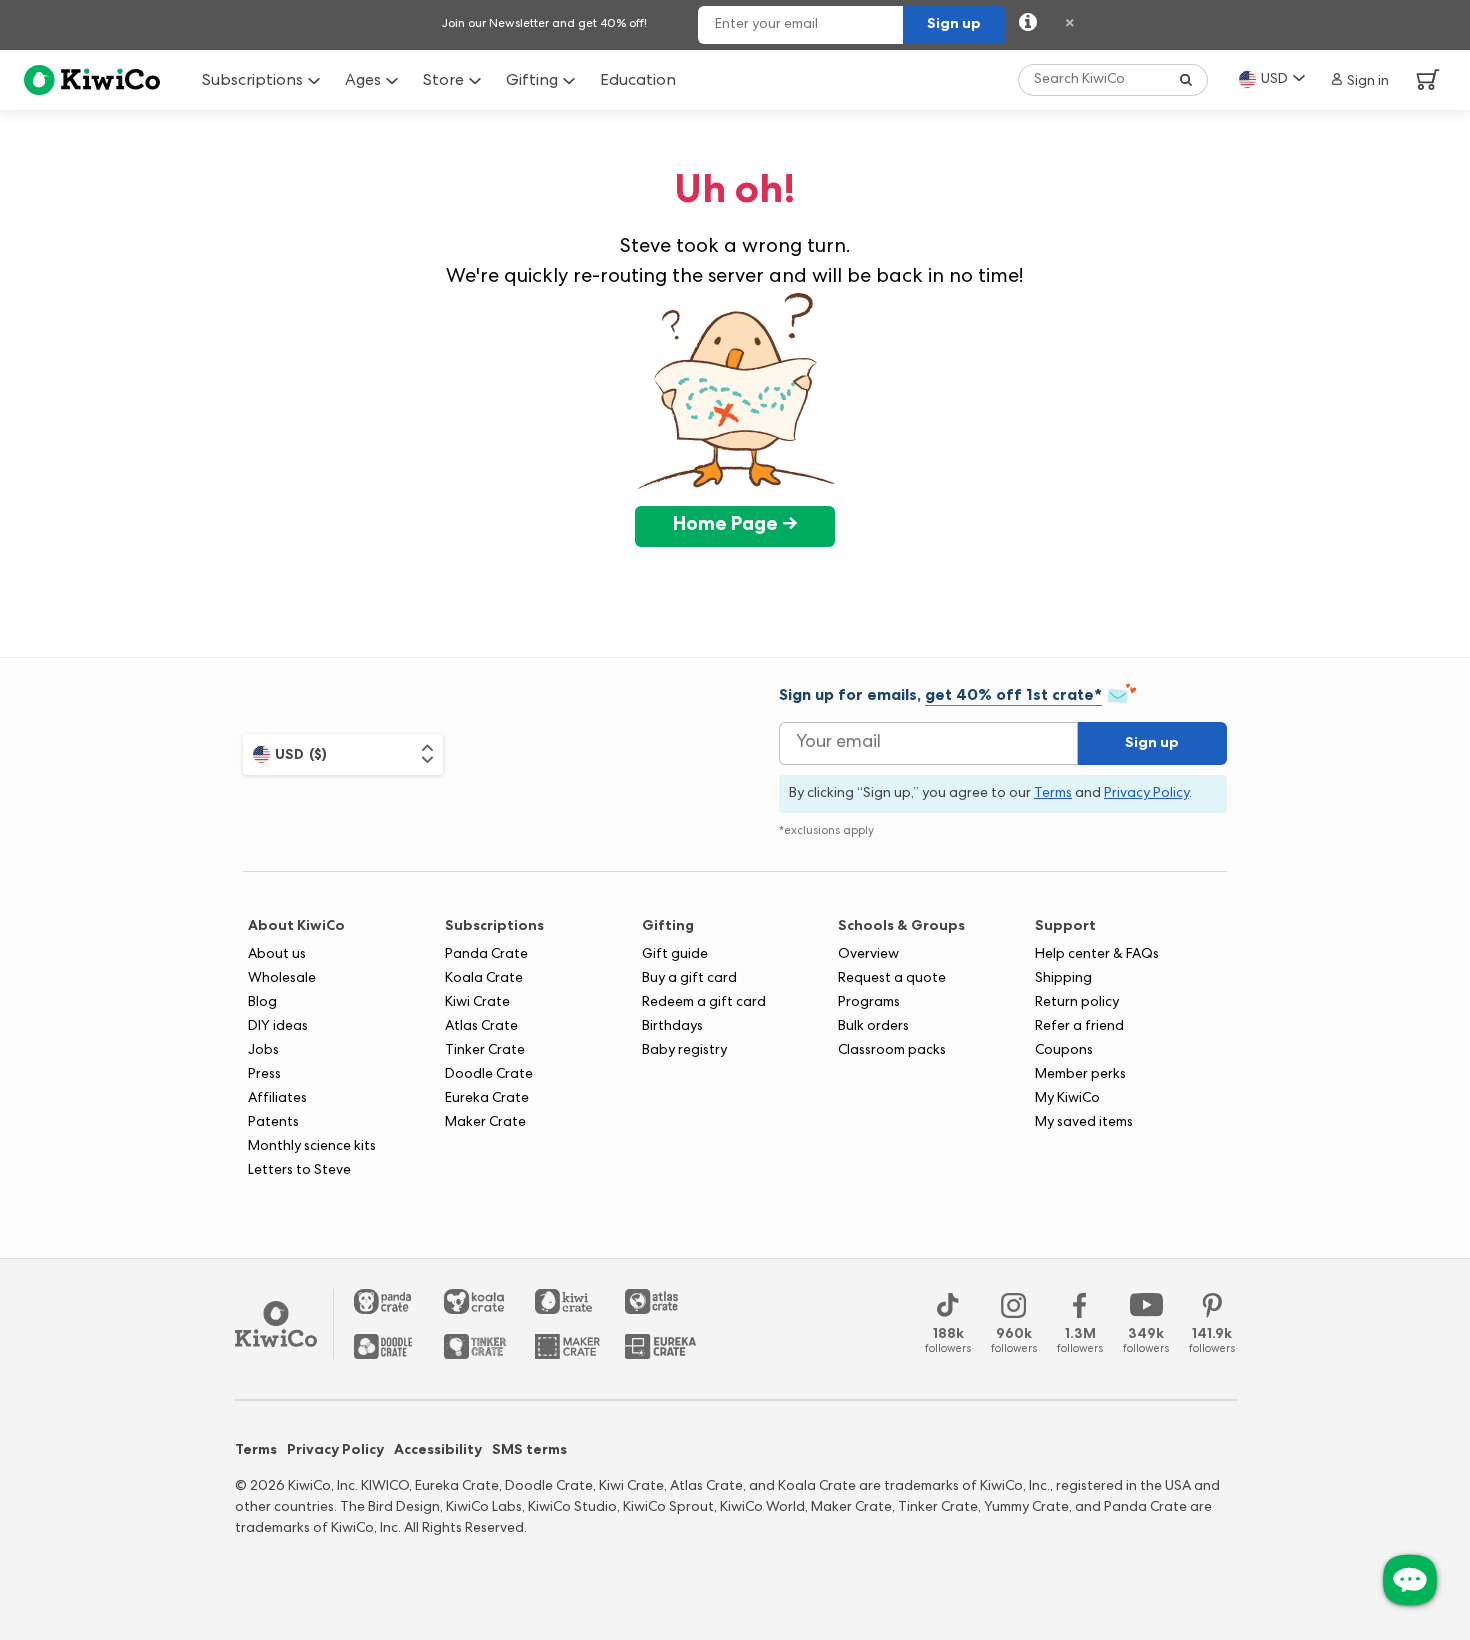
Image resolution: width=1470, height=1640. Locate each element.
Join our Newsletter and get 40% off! (544, 25)
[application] (1410, 1580)
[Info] (1028, 25)
